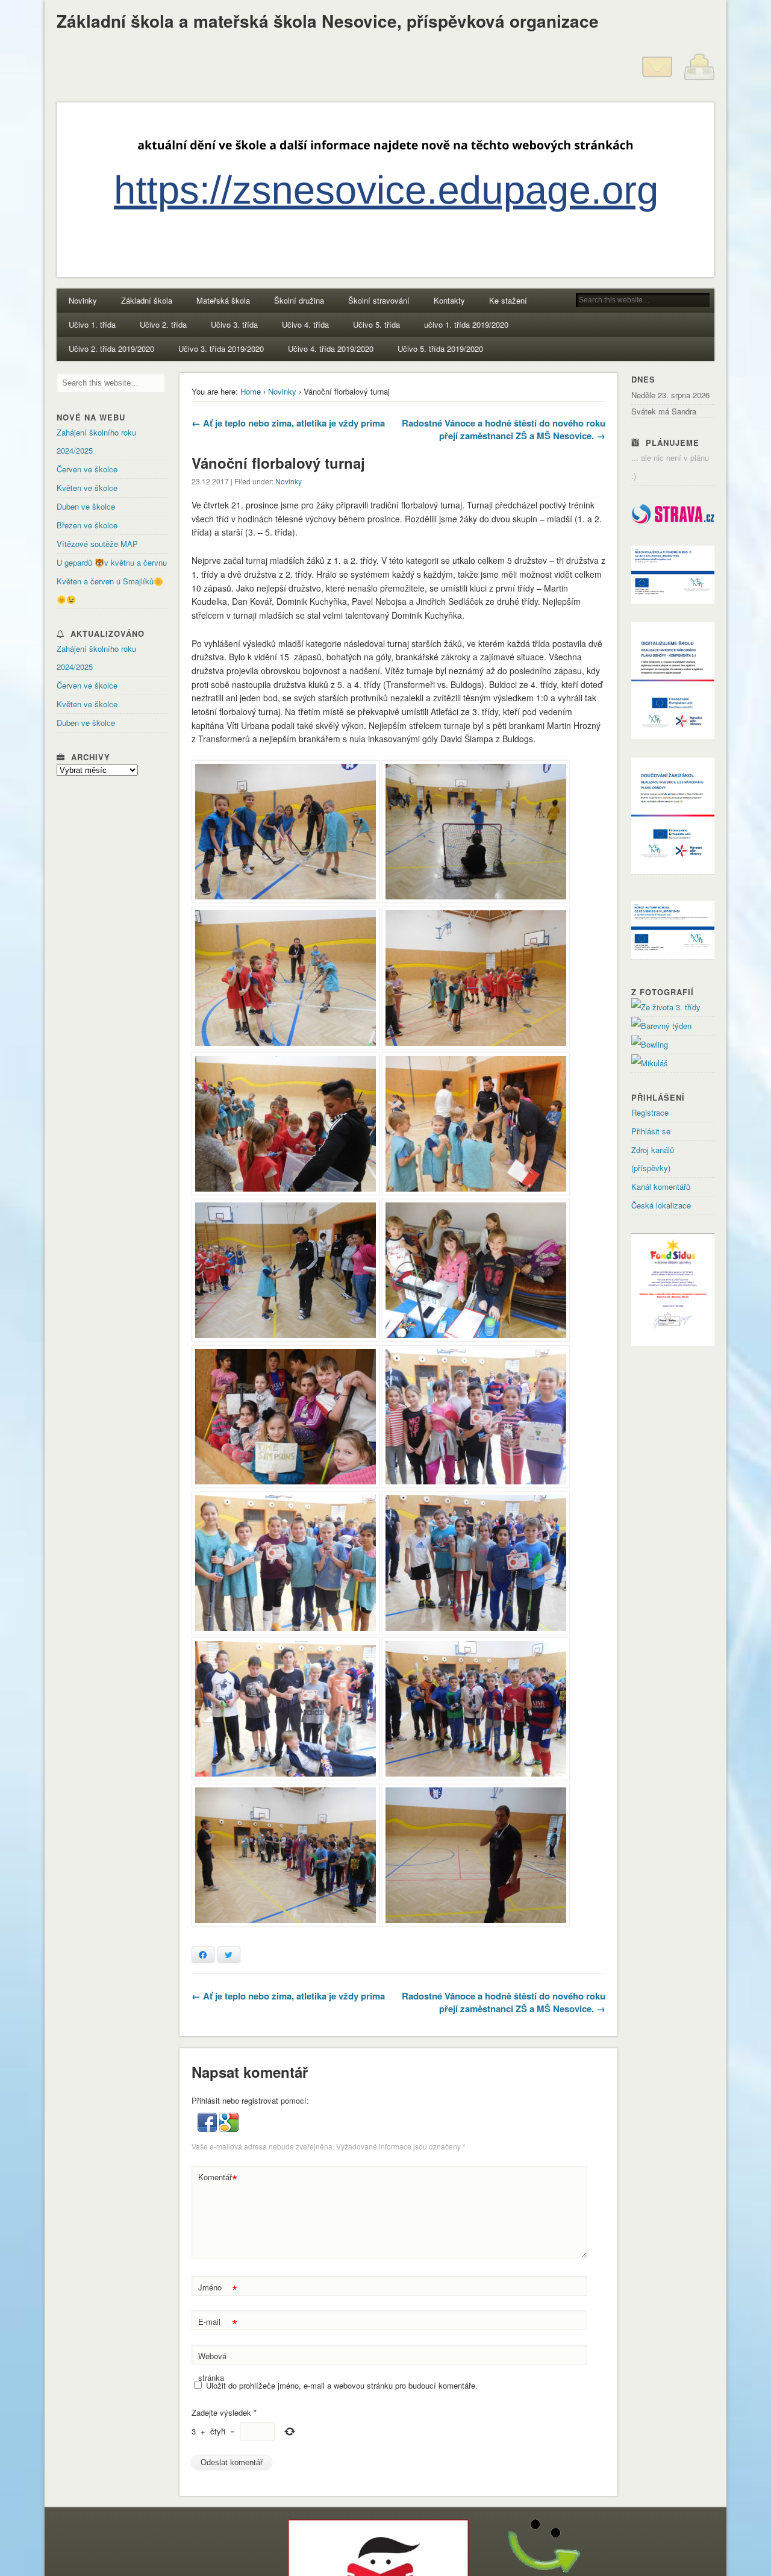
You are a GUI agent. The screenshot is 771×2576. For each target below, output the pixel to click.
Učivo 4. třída (305, 324)
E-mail (218, 2323)
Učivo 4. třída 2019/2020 (331, 349)
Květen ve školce (87, 488)
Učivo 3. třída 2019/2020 (221, 349)
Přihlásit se (651, 1131)
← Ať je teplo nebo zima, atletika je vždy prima (288, 423)
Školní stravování (379, 300)
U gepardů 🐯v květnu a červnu (112, 562)
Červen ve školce (87, 469)
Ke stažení (508, 300)
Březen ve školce (87, 525)
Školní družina (299, 300)
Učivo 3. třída (234, 324)
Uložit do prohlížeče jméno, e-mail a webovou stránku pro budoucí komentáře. (342, 2385)
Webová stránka (212, 2367)
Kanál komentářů (661, 1186)
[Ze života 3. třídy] (666, 1007)
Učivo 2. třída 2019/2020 (111, 349)
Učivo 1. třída (92, 324)
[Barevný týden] (661, 1026)
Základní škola (147, 300)
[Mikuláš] (650, 1063)
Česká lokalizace (661, 1205)
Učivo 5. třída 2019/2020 (440, 349)
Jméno (218, 2289)
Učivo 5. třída (376, 324)
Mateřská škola (223, 300)
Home (251, 391)
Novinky (83, 300)
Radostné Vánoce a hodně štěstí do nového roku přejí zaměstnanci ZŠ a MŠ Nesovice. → (504, 429)
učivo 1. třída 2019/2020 (466, 324)
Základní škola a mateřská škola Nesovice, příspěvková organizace (328, 21)
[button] (208, 2129)
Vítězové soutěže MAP (97, 544)
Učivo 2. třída (163, 324)
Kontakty (449, 300)
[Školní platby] (699, 79)
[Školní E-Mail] (657, 79)
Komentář (218, 2179)
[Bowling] (650, 1044)
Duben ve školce (86, 506)
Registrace (650, 1112)
